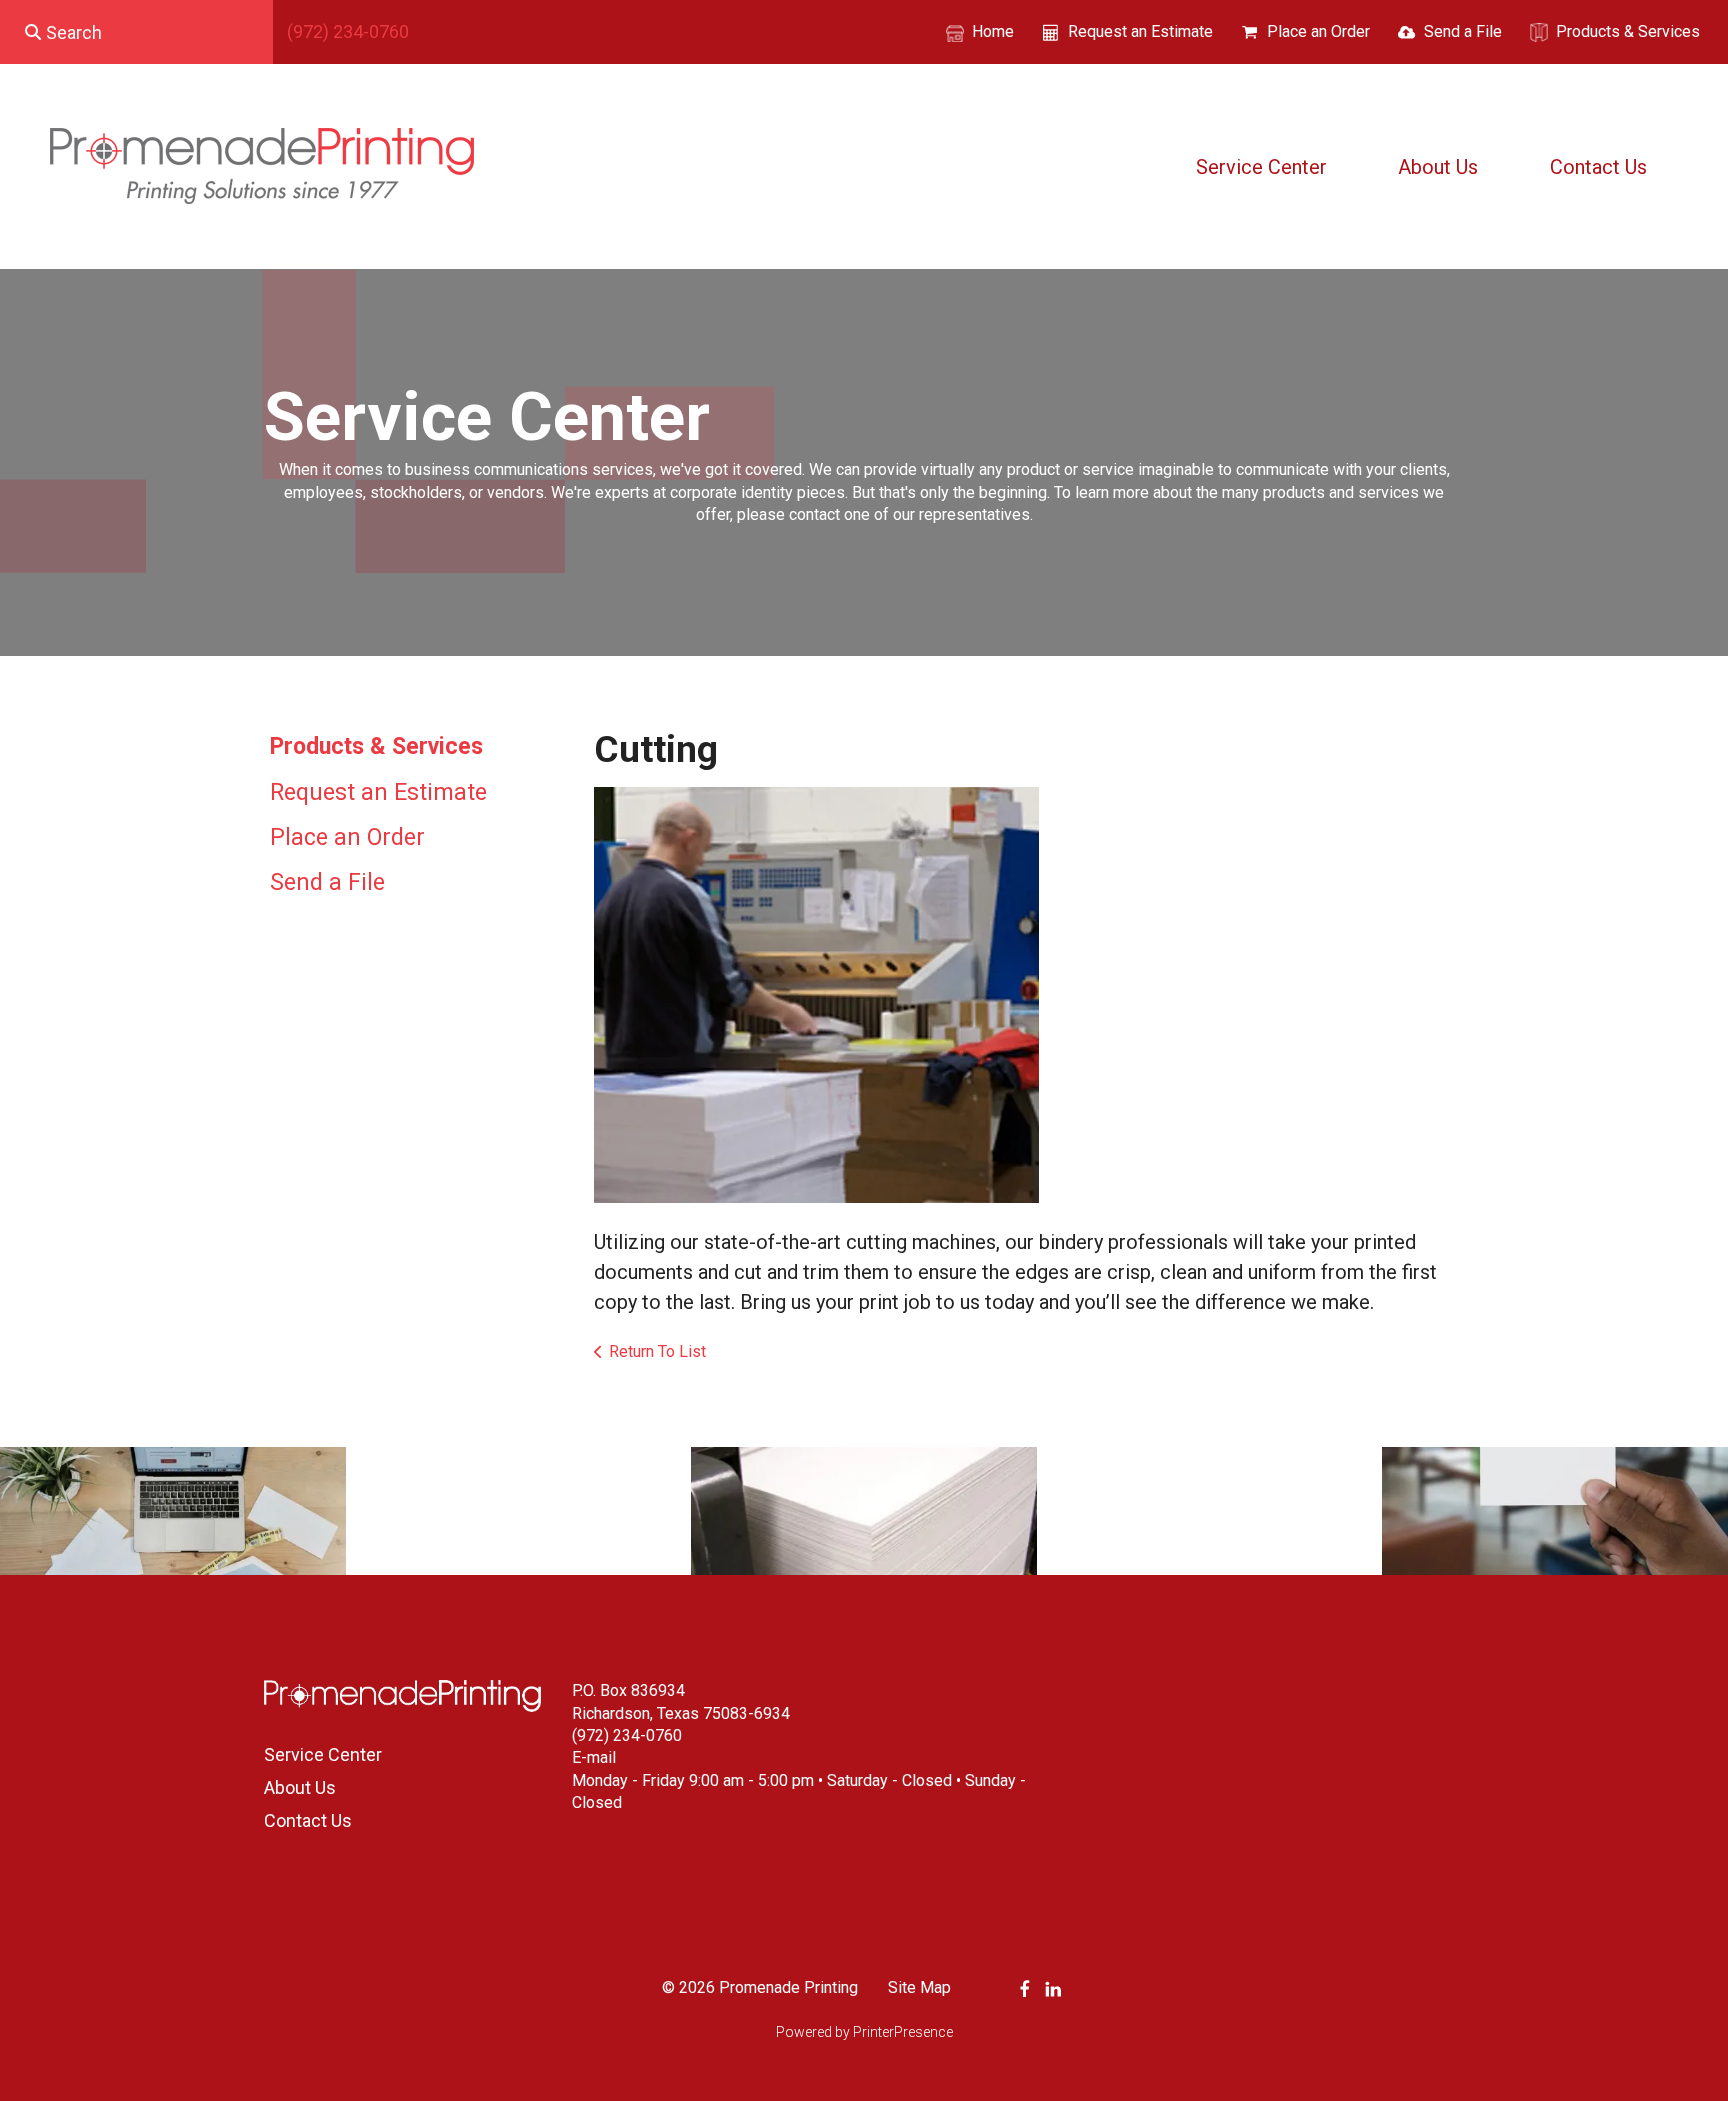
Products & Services (1628, 31)
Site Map (919, 1987)
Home (993, 31)
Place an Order (1318, 31)
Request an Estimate (1140, 31)
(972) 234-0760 (348, 31)
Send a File (1463, 31)
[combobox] (136, 32)
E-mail (594, 1757)
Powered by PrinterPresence (864, 2032)
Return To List (657, 1351)
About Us (1438, 167)
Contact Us (1598, 167)
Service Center (1261, 167)
